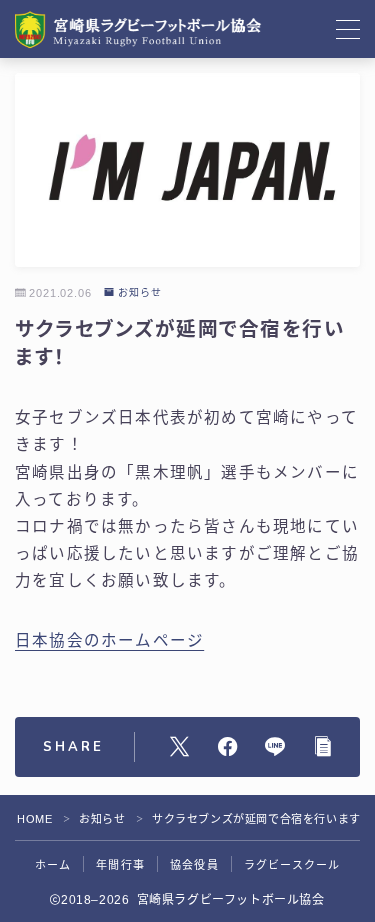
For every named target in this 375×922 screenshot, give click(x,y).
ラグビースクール (292, 865)
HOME (34, 819)
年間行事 (120, 865)
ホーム (53, 865)
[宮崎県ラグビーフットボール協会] (139, 29)
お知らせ (140, 293)
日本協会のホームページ (109, 640)
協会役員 (194, 865)
